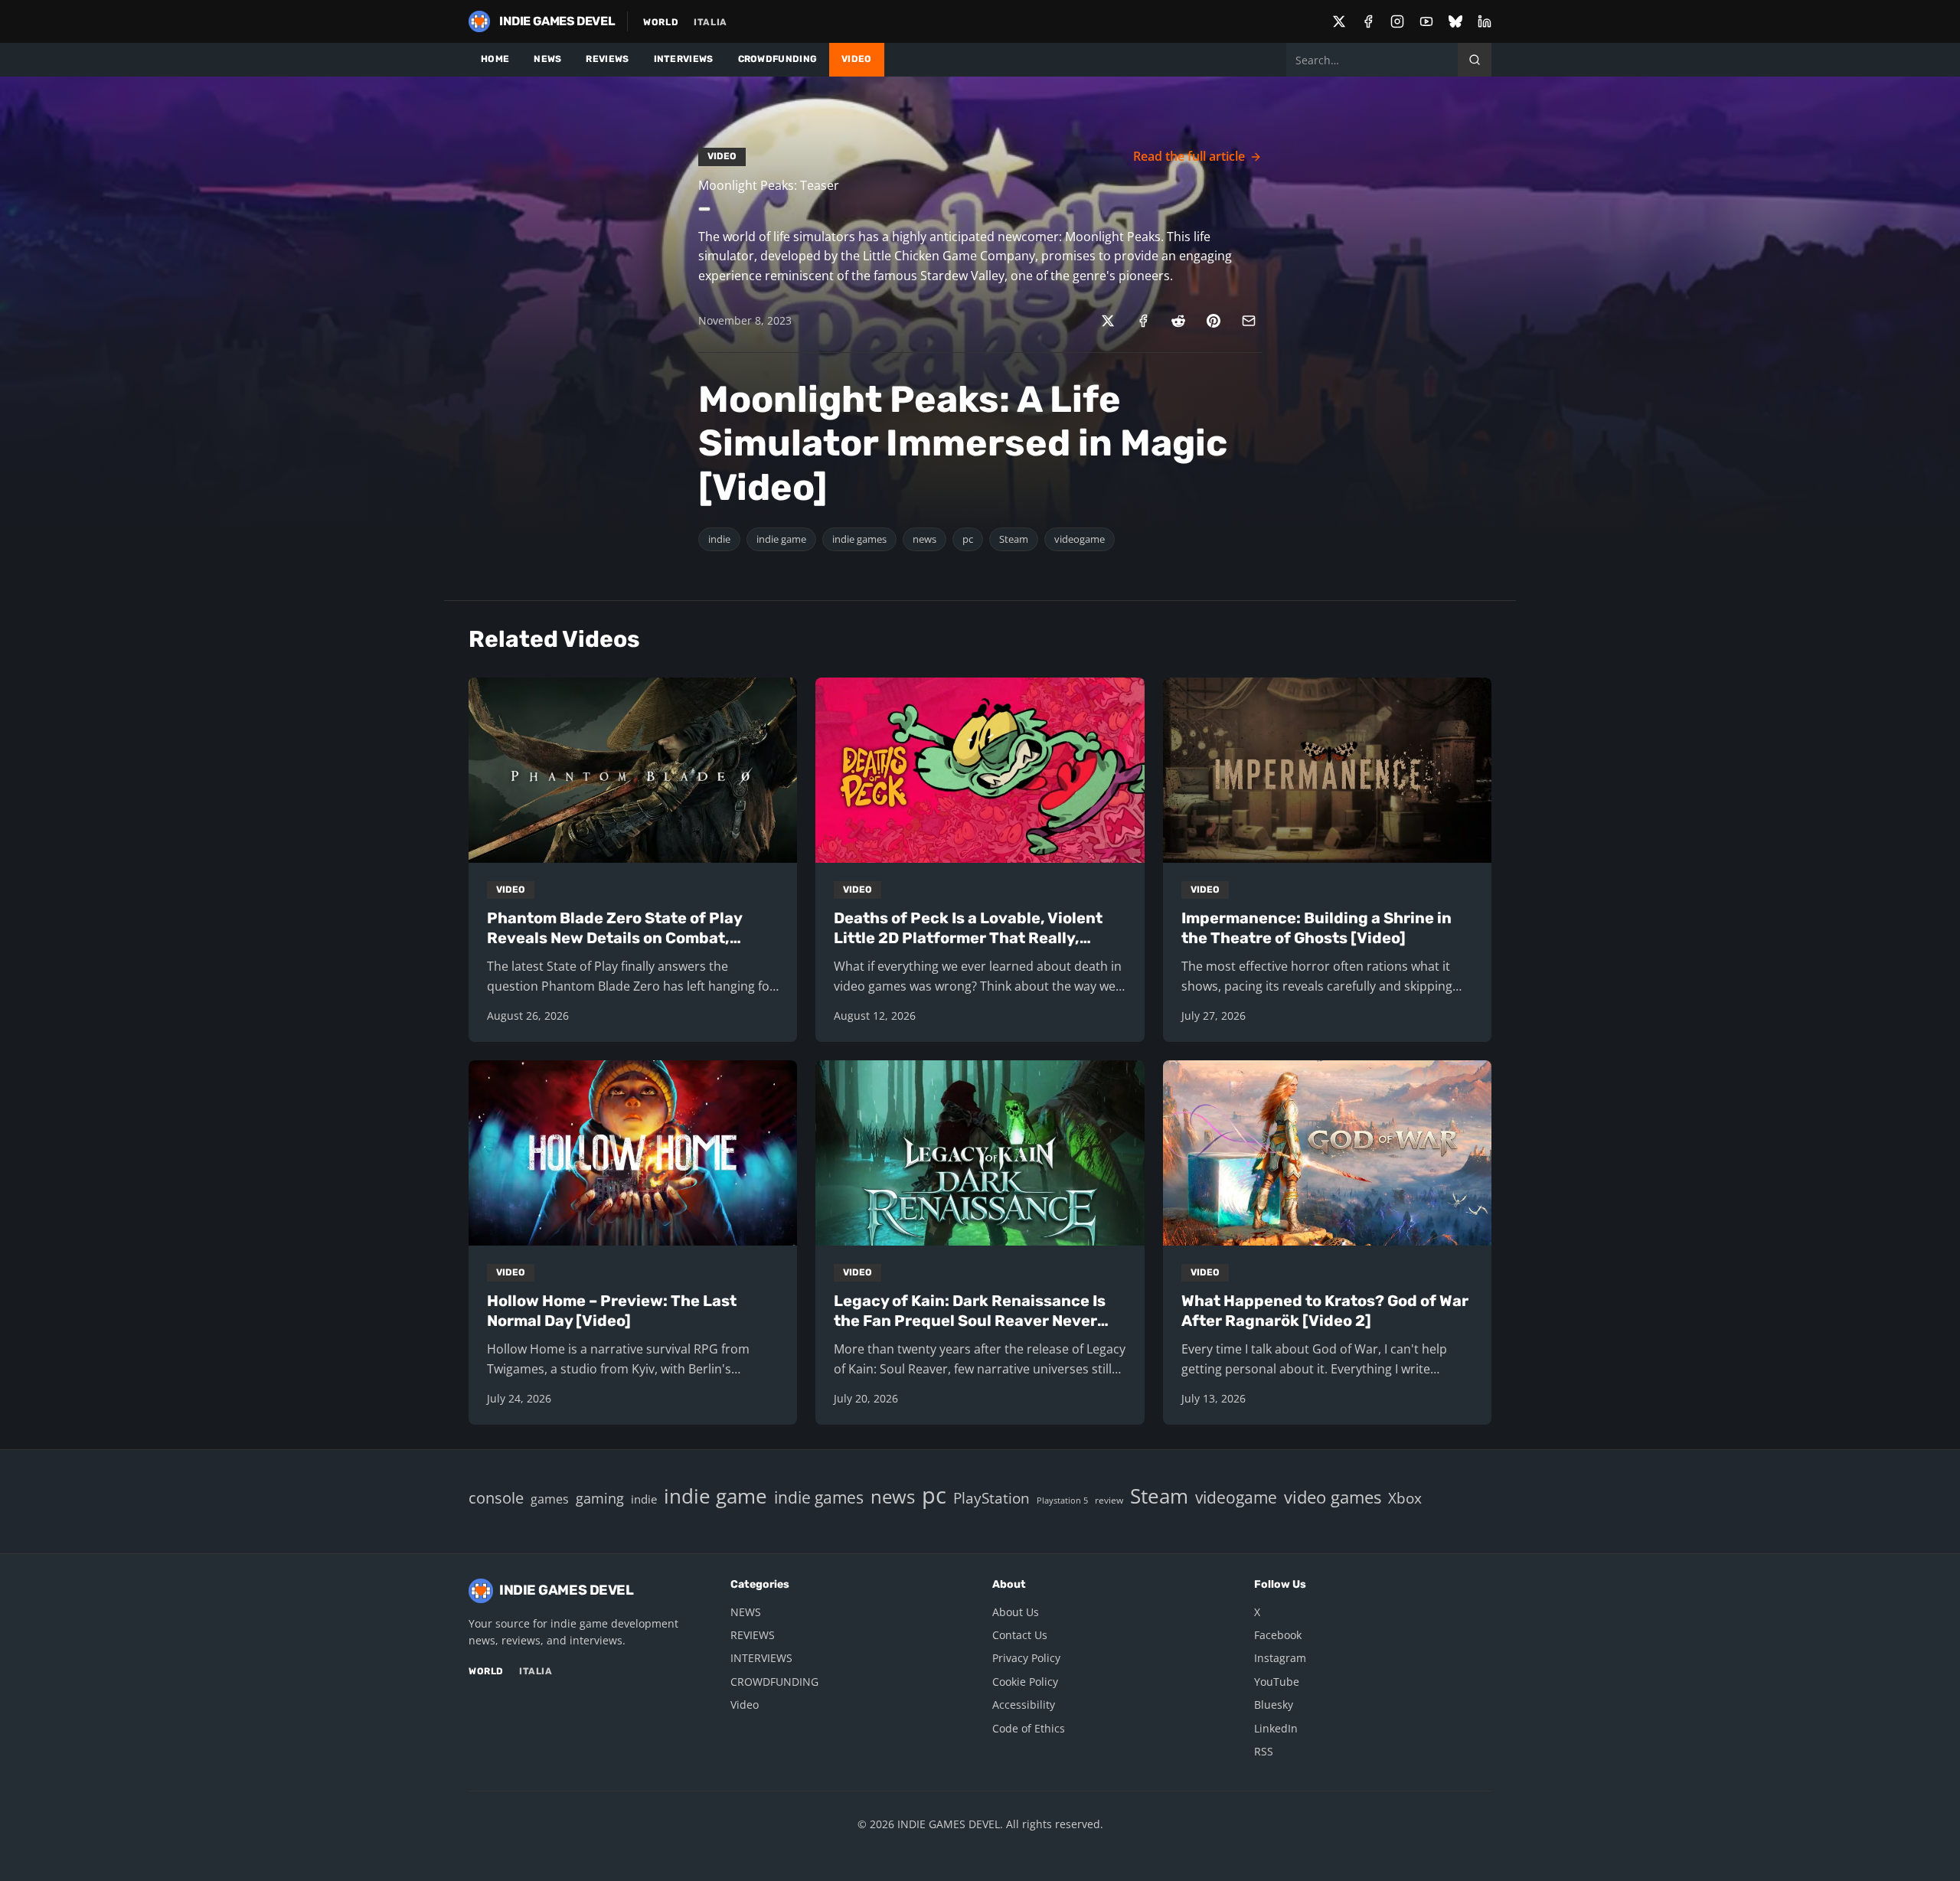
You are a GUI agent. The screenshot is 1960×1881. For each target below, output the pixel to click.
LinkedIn (1276, 1728)
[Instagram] (1397, 21)
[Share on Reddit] (1178, 321)
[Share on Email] (1249, 321)
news (924, 539)
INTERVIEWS (684, 59)
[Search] (1475, 60)
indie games (859, 539)
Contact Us (1020, 1635)
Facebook (1278, 1635)
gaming (600, 1498)
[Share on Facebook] (1143, 321)
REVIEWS (607, 59)
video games (1333, 1497)
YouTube (1277, 1682)
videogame (1080, 539)
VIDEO (857, 59)
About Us (1016, 1612)
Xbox (1405, 1498)
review (1109, 1500)
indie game (781, 539)
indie (719, 539)
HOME (495, 59)
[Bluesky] (1455, 21)
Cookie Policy (1025, 1682)
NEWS (547, 59)
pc (968, 539)
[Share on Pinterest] (1214, 321)
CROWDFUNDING (778, 59)
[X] (1339, 21)
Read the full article (1189, 156)
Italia (710, 22)
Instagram (1280, 1658)
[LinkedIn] (1485, 21)
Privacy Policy (1026, 1658)
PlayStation (991, 1498)
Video (745, 1705)
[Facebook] (1368, 21)
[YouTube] (1426, 21)
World (661, 22)
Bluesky (1274, 1705)
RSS (1264, 1751)
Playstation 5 (1062, 1501)
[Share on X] (1108, 321)
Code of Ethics (1029, 1728)
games (550, 1499)
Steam (1014, 539)
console (496, 1497)
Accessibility (1024, 1705)
